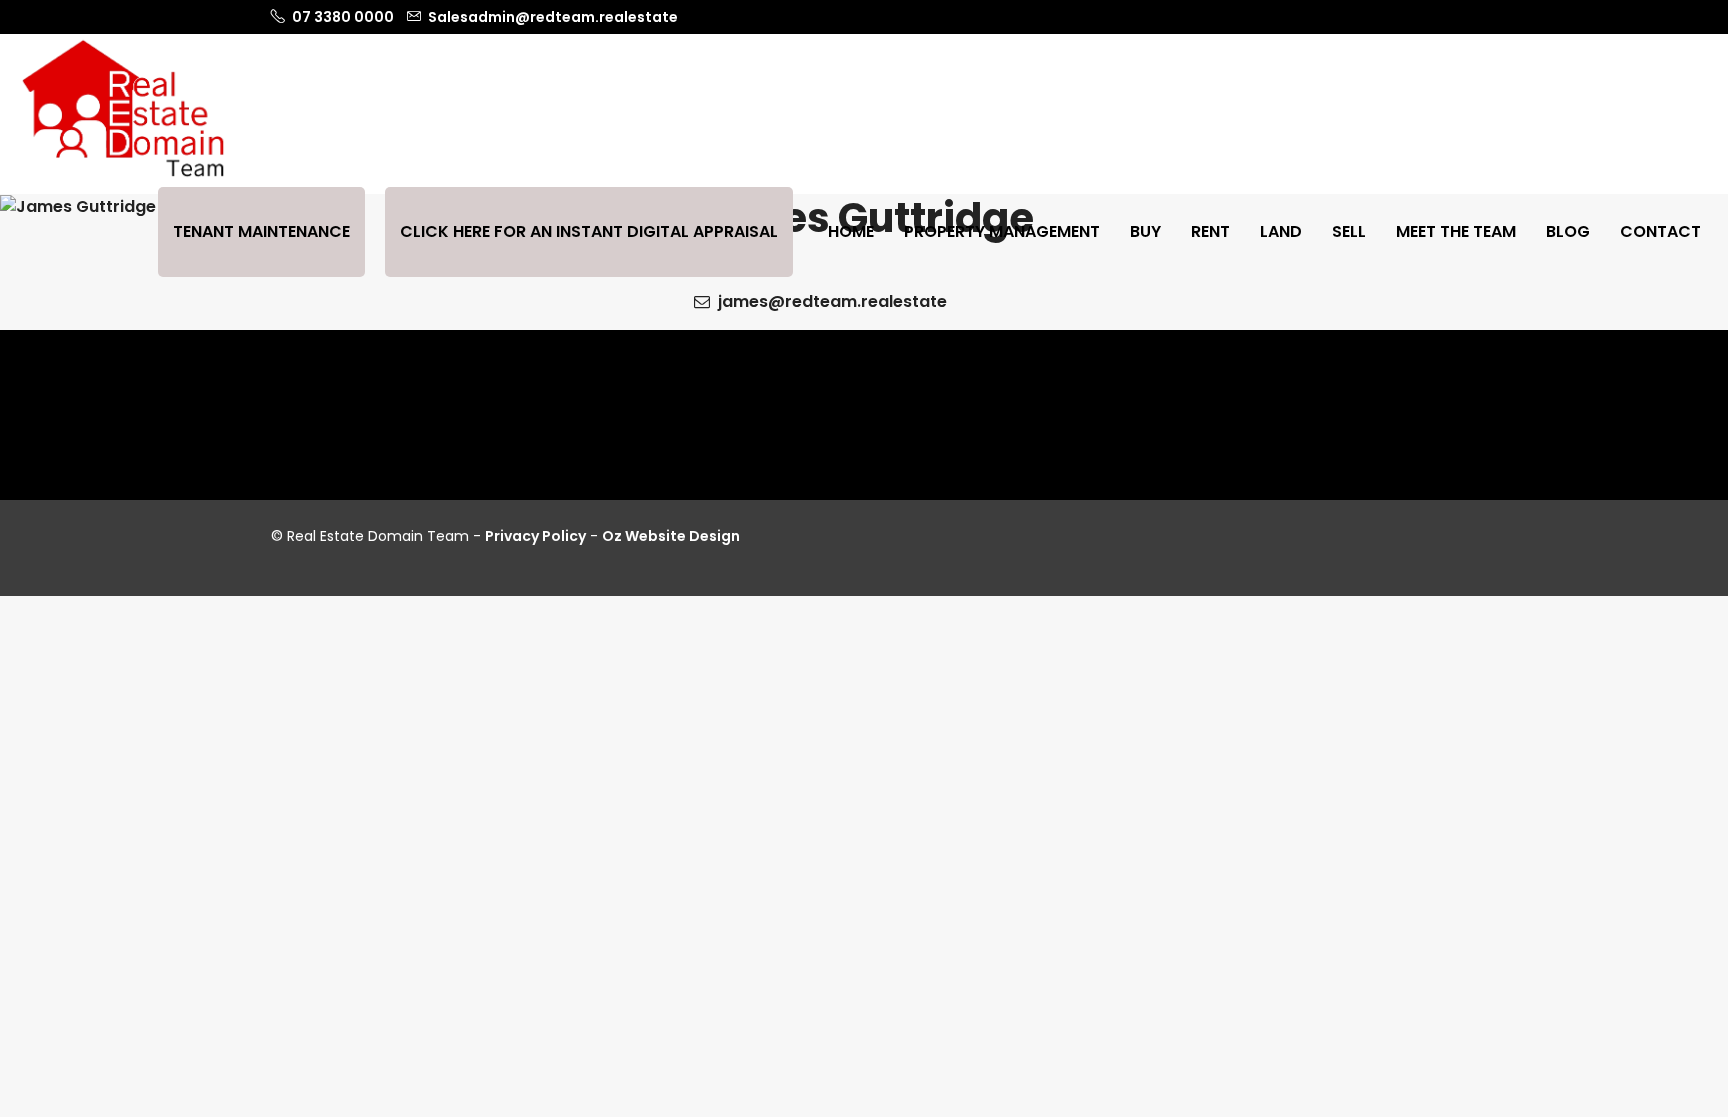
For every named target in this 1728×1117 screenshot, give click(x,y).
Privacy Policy (535, 536)
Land (1281, 231)
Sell (1349, 231)
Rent (1210, 231)
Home (851, 231)
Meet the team (1456, 231)
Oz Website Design (671, 536)
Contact (1660, 231)
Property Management (1002, 231)
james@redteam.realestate (830, 301)
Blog (1568, 231)
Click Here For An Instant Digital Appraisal (589, 231)
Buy (1145, 231)
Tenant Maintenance (261, 231)
